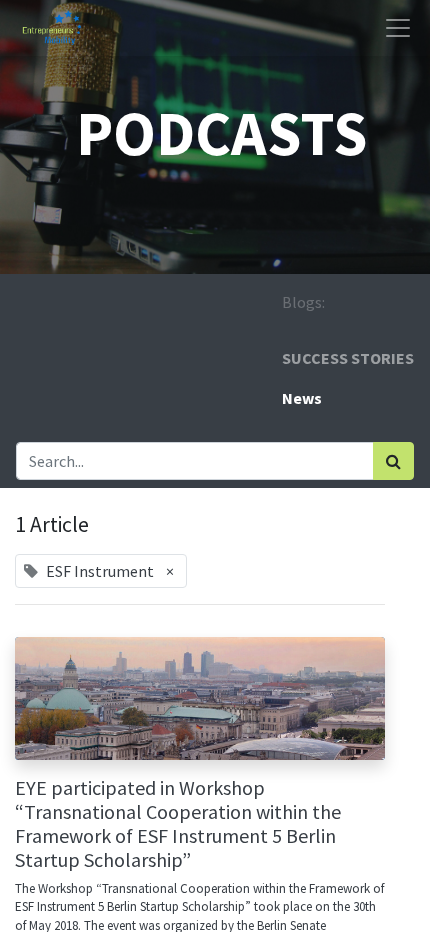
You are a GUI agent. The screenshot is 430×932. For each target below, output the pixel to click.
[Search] (393, 461)
